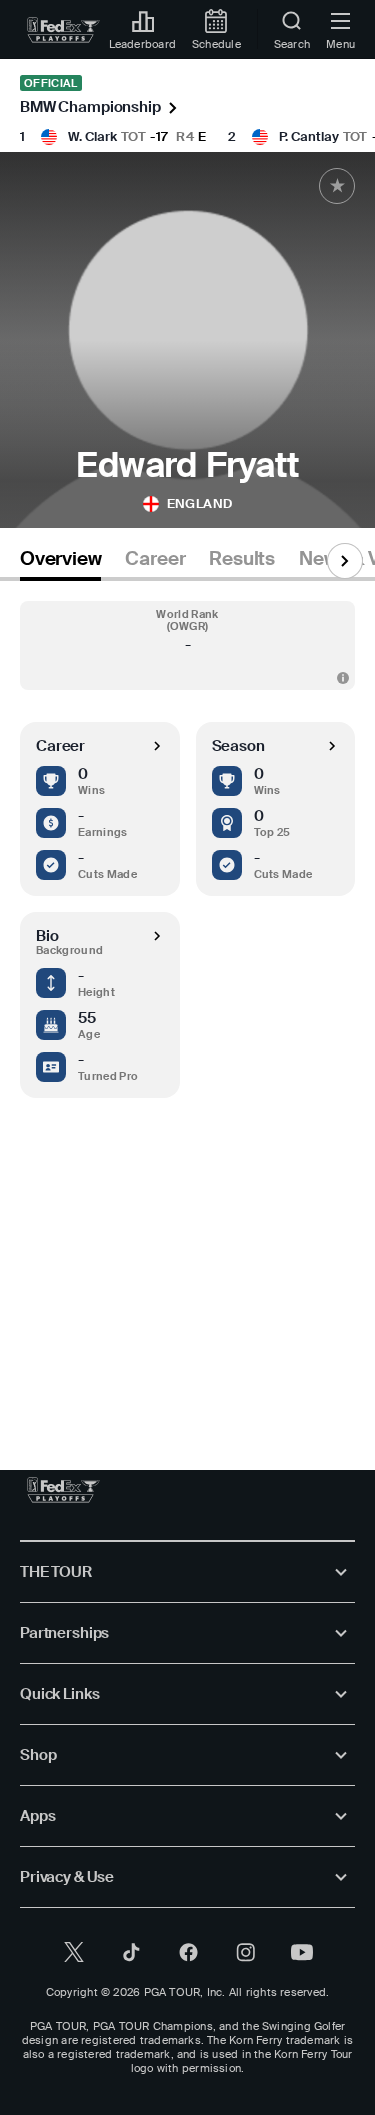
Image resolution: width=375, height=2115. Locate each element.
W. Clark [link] (92, 136)
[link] (63, 30)
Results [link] (242, 559)
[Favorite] (337, 186)
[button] (187, 645)
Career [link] (155, 559)
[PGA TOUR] (63, 1490)
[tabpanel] (187, 1005)
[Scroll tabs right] (345, 561)
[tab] (60, 562)
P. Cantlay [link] (309, 136)
